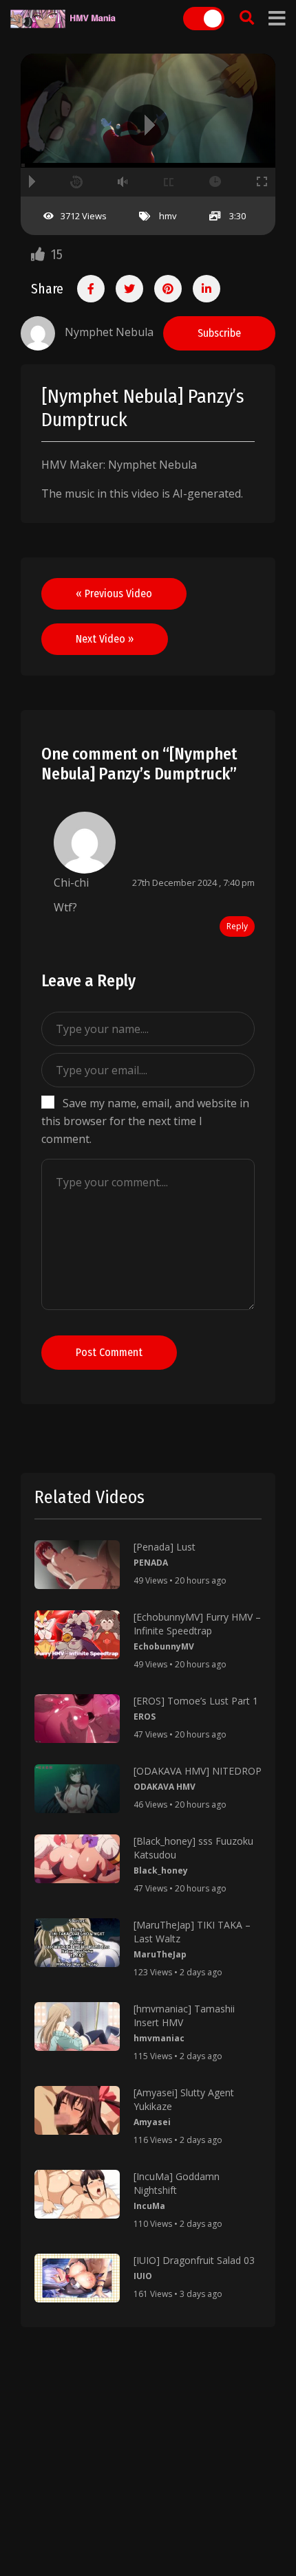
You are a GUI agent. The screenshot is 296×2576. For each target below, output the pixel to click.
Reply (237, 926)
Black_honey (161, 1870)
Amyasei (152, 2122)
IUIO (143, 2276)
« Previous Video (114, 593)
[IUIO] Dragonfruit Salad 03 (194, 2260)
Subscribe (219, 333)
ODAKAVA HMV (165, 1787)
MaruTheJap (160, 1954)
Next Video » (105, 639)
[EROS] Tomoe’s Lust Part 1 (196, 1701)
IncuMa (149, 2206)
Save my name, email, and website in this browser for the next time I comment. (145, 1121)
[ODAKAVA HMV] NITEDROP (198, 1771)
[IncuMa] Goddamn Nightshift (177, 2183)
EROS (145, 1717)
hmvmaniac (159, 2038)
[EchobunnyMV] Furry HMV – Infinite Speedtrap (197, 1624)
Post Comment (109, 1352)
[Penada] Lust (165, 1547)
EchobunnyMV (164, 1646)
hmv (168, 216)
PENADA (151, 1563)
